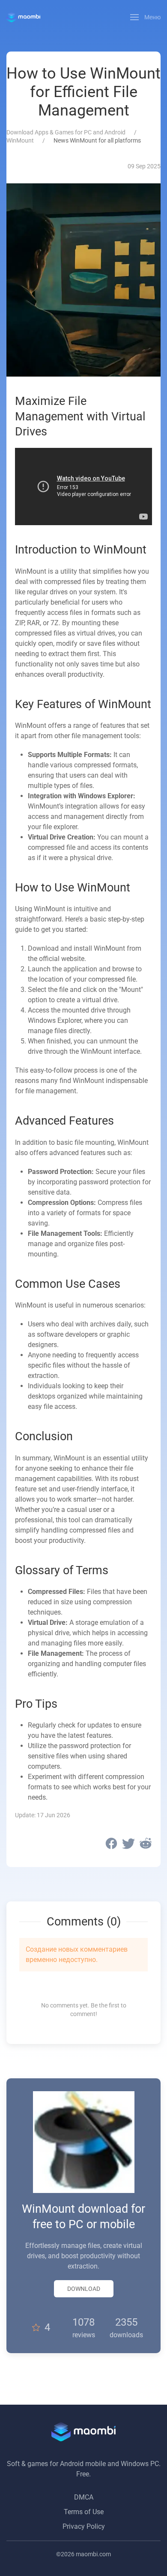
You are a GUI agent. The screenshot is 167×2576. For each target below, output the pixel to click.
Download (84, 2289)
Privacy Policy (84, 2526)
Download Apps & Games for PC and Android (66, 132)
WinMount (20, 140)
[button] (146, 17)
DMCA (84, 2497)
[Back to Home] (23, 17)
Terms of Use (84, 2512)
